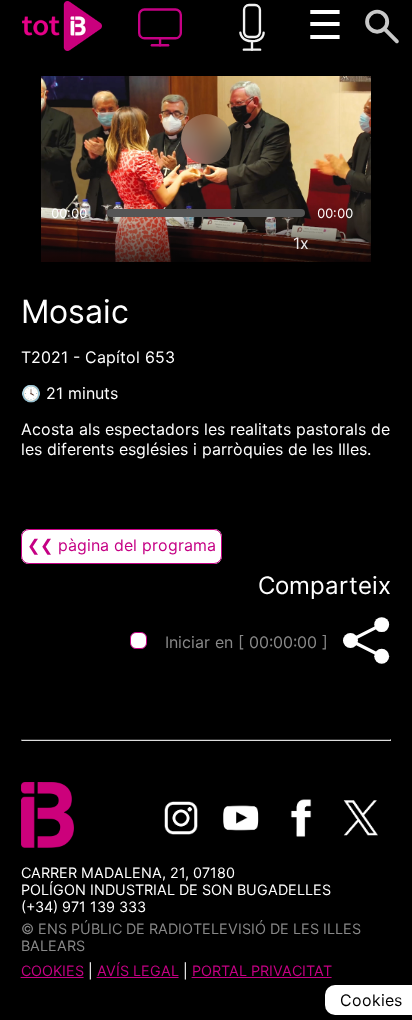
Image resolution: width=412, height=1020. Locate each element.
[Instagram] (181, 818)
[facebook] (301, 818)
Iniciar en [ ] (246, 642)
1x (301, 243)
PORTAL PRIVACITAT (262, 970)
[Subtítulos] (209, 243)
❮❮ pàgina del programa (121, 545)
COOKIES (52, 970)
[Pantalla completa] (347, 243)
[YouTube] (241, 818)
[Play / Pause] (206, 139)
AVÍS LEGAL (138, 970)
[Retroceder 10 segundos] (127, 139)
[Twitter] (361, 818)
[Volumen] (65, 243)
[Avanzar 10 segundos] (285, 139)
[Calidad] (255, 243)
